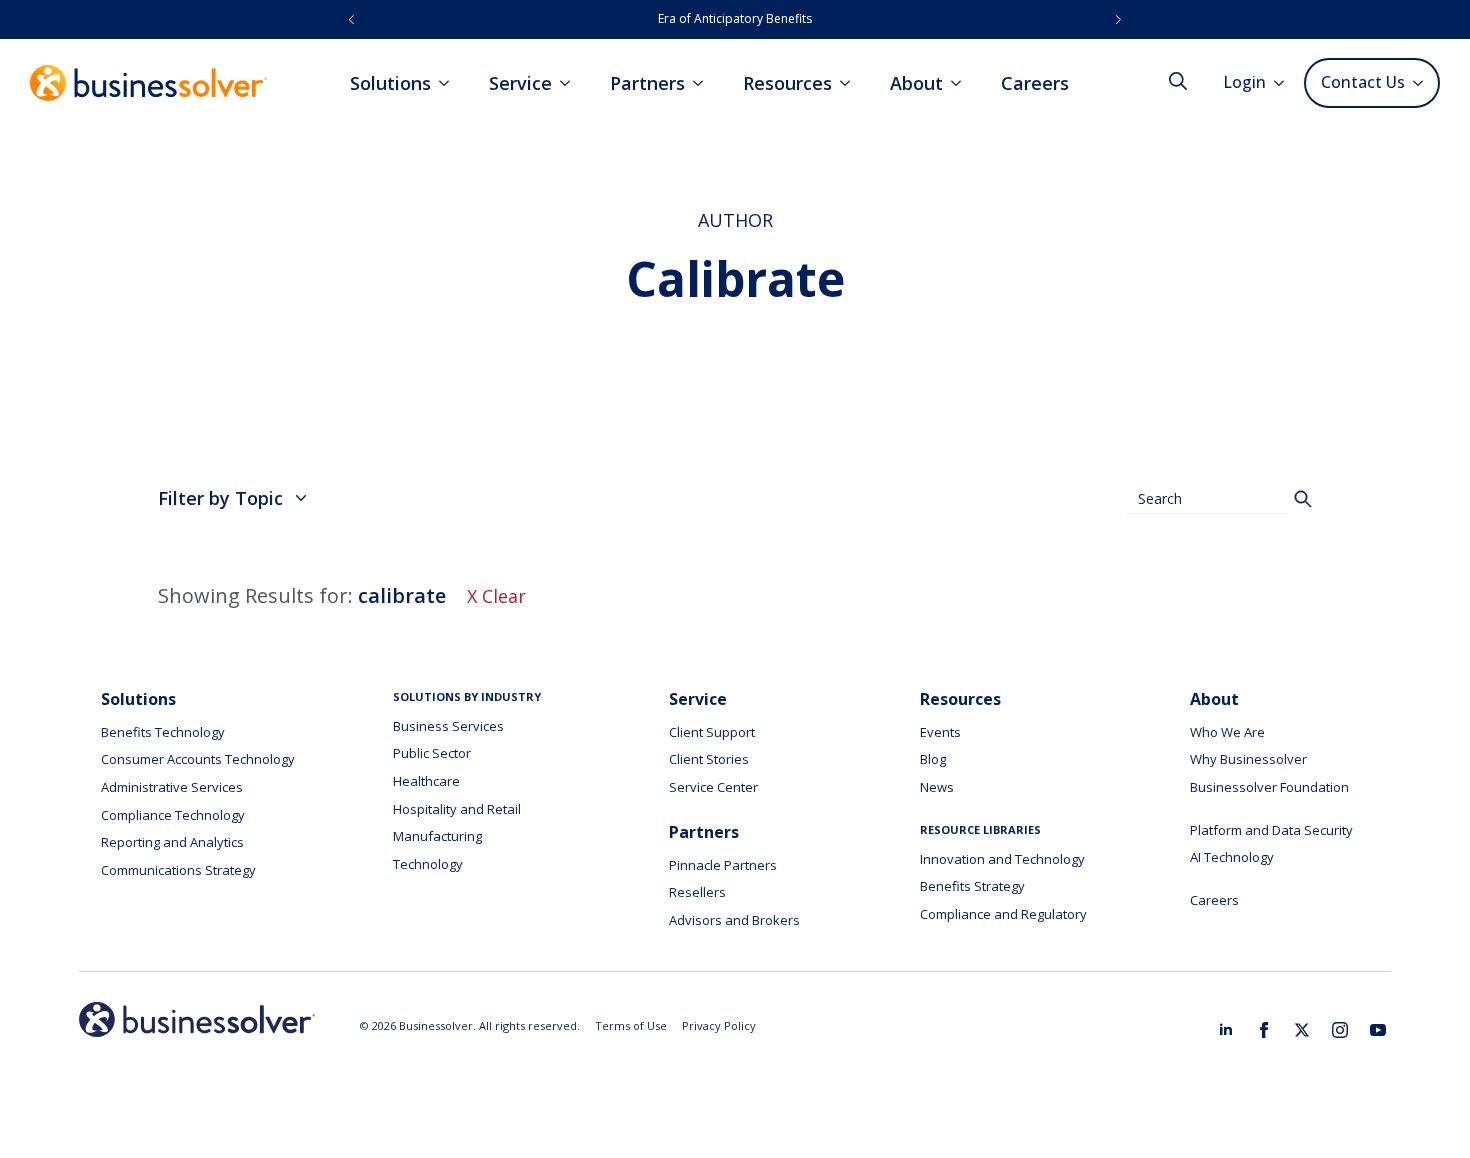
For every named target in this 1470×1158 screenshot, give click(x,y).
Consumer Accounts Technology (198, 759)
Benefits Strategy (972, 886)
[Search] (1303, 499)
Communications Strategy (178, 870)
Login (1245, 82)
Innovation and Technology (1002, 859)
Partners (647, 83)
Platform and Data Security (1271, 830)
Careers (1035, 83)
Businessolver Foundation (1269, 787)
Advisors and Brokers (734, 920)
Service (520, 83)
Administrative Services (172, 787)
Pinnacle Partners (723, 865)
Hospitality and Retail (457, 809)
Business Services (448, 726)
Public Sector (432, 753)
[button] (351, 19)
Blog (933, 759)
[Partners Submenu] (704, 83)
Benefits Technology (163, 732)
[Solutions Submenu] (450, 83)
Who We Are (1227, 732)
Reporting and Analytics (172, 842)
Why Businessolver (1248, 759)
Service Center (713, 787)
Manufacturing (437, 836)
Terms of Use (631, 1025)
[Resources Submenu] (851, 83)
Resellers (697, 892)
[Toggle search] (1178, 81)
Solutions (390, 83)
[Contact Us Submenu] (1421, 83)
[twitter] (1302, 1030)
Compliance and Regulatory (1003, 914)
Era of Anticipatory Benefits (735, 18)
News (937, 787)
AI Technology (1232, 857)
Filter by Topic (220, 498)
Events (940, 732)
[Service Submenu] (571, 83)
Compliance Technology (173, 815)
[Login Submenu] (1285, 83)
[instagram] (1340, 1030)
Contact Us (1363, 82)
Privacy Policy (719, 1025)
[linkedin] (1226, 1030)
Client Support (712, 732)
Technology (428, 864)
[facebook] (1264, 1030)
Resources (787, 83)
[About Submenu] (962, 83)
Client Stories (709, 759)
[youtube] (1378, 1030)
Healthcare (426, 781)
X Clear (496, 596)
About (916, 83)
